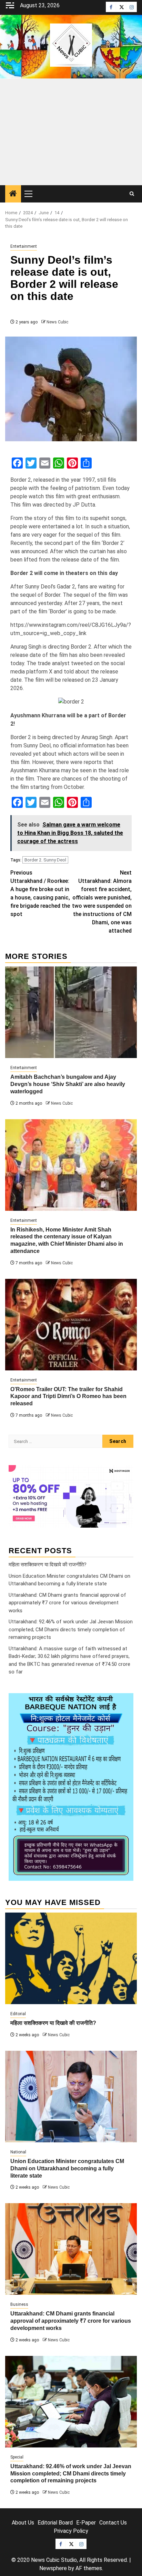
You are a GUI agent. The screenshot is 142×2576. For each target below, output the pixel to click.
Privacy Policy (71, 2531)
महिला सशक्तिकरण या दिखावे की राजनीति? (48, 1565)
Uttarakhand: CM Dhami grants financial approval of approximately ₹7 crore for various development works (67, 1603)
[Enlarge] (124, 1702)
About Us (23, 2523)
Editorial (18, 2014)
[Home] (13, 194)
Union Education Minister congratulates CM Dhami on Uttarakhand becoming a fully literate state (67, 2168)
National (18, 2152)
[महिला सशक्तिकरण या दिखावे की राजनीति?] (71, 1958)
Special (17, 2457)
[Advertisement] (71, 132)
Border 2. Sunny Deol (45, 860)
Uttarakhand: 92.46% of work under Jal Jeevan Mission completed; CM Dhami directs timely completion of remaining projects (71, 1629)
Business (19, 2304)
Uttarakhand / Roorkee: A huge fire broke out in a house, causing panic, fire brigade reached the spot (40, 893)
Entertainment (24, 246)
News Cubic (57, 322)
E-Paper (86, 2523)
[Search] (132, 194)
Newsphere (53, 2568)
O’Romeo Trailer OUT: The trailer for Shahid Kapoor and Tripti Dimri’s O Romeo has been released (68, 1396)
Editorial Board (55, 2523)
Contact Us (113, 2523)
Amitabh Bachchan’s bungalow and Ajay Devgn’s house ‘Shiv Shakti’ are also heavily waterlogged (68, 1084)
